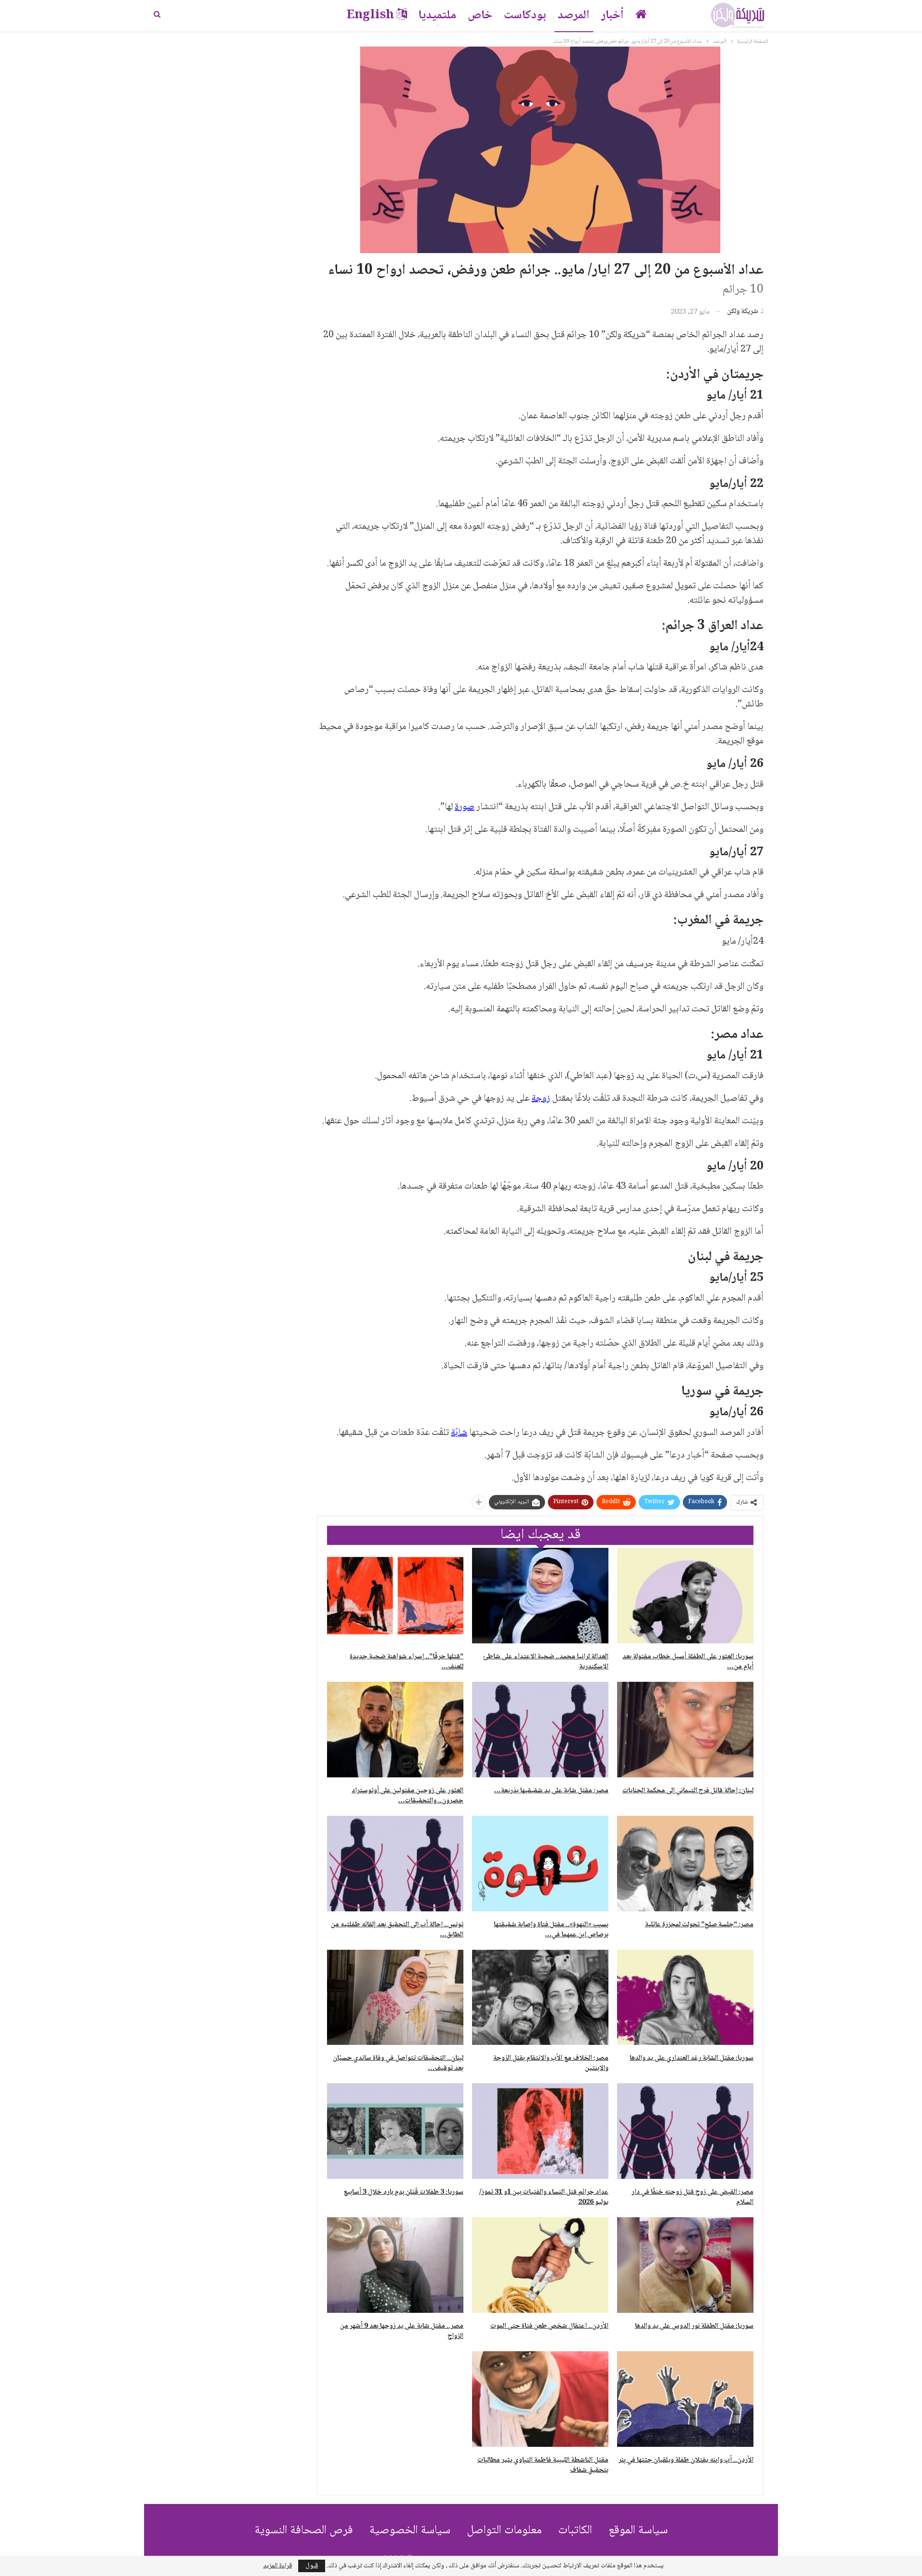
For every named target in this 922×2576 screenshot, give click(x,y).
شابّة (459, 1433)
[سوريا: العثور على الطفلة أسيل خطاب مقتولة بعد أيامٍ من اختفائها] (685, 1596)
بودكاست (525, 16)
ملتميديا (437, 16)
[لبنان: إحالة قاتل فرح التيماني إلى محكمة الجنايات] (685, 1730)
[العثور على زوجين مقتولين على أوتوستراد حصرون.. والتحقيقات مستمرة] (395, 1730)
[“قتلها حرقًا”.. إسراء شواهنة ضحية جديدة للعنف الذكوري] (395, 1596)
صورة (465, 807)
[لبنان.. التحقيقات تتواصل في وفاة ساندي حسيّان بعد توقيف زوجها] (395, 1998)
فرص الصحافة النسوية (304, 2531)
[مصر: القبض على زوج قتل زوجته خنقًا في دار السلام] (685, 2131)
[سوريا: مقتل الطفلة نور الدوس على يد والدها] (685, 2265)
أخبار (613, 16)
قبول (312, 2566)
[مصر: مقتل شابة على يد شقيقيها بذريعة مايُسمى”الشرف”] (540, 1730)
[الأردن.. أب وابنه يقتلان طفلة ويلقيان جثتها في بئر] (685, 2399)
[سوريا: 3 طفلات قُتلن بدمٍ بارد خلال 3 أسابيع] (395, 2131)
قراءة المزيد (278, 2566)
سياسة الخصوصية (410, 2531)
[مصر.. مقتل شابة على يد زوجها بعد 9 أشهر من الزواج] (395, 2265)
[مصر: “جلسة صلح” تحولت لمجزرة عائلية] (685, 1864)
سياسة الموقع (638, 2531)
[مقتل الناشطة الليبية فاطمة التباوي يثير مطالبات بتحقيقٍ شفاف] (540, 2399)
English (370, 16)
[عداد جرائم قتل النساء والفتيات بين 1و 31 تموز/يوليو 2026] (540, 2131)
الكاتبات (575, 2531)
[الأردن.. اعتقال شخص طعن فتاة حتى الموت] (540, 2265)
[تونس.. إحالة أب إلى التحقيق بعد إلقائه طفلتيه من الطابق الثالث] (395, 1864)
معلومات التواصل (504, 2531)
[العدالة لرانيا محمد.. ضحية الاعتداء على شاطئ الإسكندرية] (540, 1596)
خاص (480, 16)
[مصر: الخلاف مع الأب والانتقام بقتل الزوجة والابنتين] (540, 1998)
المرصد (574, 16)
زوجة (541, 1099)
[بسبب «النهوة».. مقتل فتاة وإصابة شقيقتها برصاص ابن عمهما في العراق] (540, 1864)
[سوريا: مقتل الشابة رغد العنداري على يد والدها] (685, 1998)
